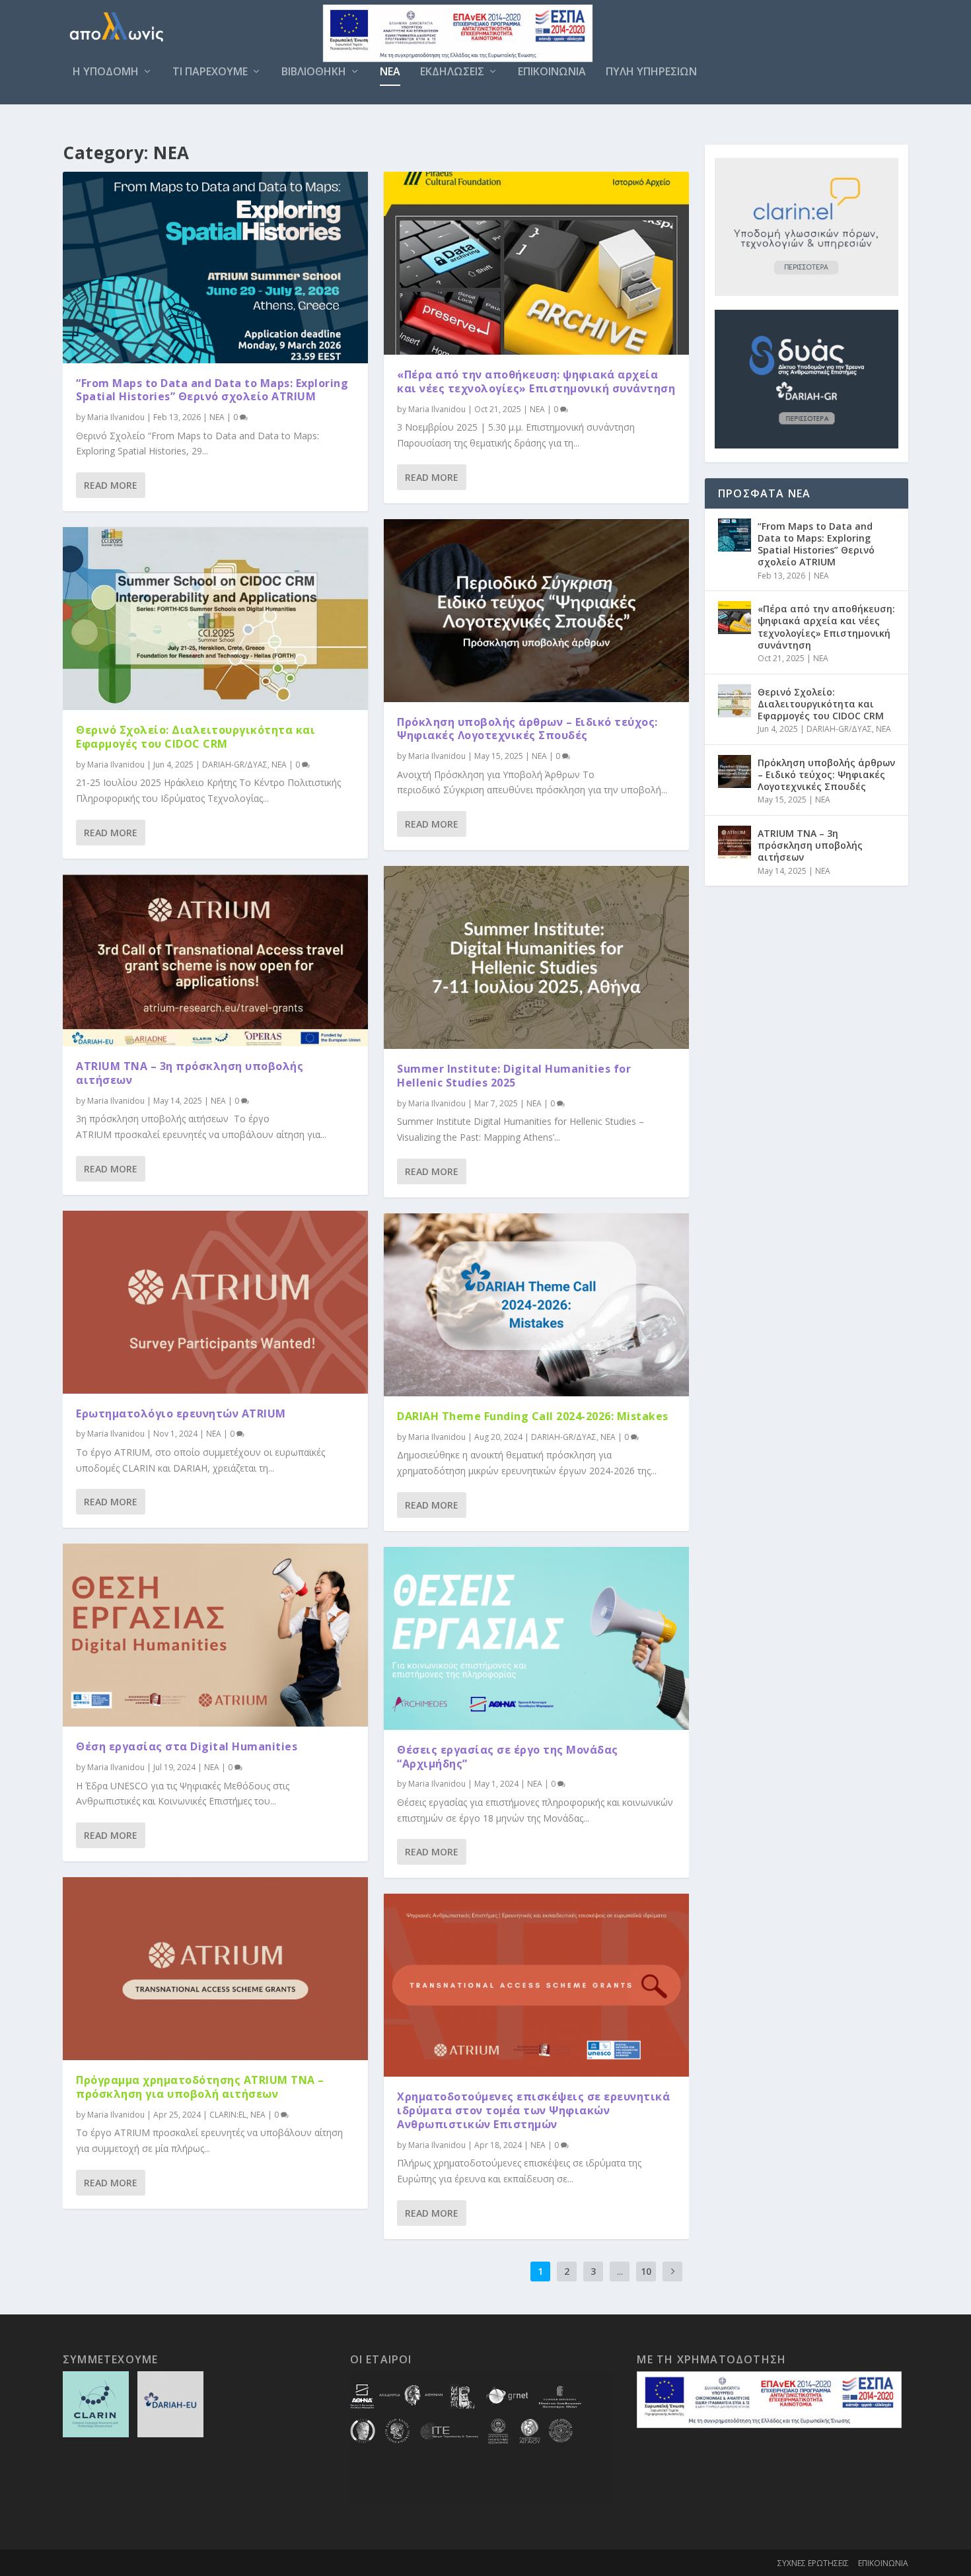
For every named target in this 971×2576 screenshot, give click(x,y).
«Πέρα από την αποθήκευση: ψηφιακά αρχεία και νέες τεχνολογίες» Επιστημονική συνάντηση (536, 381)
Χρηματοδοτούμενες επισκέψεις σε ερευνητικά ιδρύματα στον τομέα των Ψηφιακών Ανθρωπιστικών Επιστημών (533, 2110)
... (620, 2271)
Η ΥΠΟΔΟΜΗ (106, 72)
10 (646, 2271)
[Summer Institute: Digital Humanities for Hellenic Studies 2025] (536, 957)
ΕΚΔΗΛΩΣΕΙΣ (452, 72)
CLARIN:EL (228, 2115)
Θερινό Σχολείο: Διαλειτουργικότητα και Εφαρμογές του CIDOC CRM (196, 737)
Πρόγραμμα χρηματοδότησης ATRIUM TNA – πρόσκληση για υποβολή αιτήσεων (200, 2087)
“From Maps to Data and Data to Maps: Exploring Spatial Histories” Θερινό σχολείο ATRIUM (212, 390)
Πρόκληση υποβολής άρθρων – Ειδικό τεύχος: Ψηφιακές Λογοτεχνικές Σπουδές (527, 729)
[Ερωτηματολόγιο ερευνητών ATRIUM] (215, 1302)
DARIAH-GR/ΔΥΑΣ (235, 765)
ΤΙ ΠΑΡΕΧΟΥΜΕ (210, 72)
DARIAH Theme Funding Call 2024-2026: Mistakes (533, 1416)
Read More (111, 485)
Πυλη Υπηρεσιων (651, 72)
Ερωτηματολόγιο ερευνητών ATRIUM (181, 1413)
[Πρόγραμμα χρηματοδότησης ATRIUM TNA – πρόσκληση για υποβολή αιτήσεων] (215, 1969)
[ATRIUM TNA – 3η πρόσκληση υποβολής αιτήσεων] (215, 960)
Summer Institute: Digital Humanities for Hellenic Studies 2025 (514, 1076)
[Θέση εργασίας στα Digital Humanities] (215, 1635)
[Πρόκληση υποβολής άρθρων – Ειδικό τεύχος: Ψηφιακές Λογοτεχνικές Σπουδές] (536, 611)
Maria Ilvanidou (116, 417)
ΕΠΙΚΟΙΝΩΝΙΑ (552, 72)
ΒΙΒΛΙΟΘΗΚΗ (314, 72)
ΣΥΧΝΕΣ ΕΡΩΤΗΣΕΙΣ (813, 2563)
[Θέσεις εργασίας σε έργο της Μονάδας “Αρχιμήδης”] (536, 1638)
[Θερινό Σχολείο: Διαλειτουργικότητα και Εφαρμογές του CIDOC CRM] (215, 619)
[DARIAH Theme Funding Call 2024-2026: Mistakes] (536, 1305)
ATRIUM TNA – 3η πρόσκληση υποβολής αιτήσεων (190, 1073)
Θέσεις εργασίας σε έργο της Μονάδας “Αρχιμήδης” (508, 1757)
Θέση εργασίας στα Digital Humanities (187, 1746)
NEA (390, 72)
